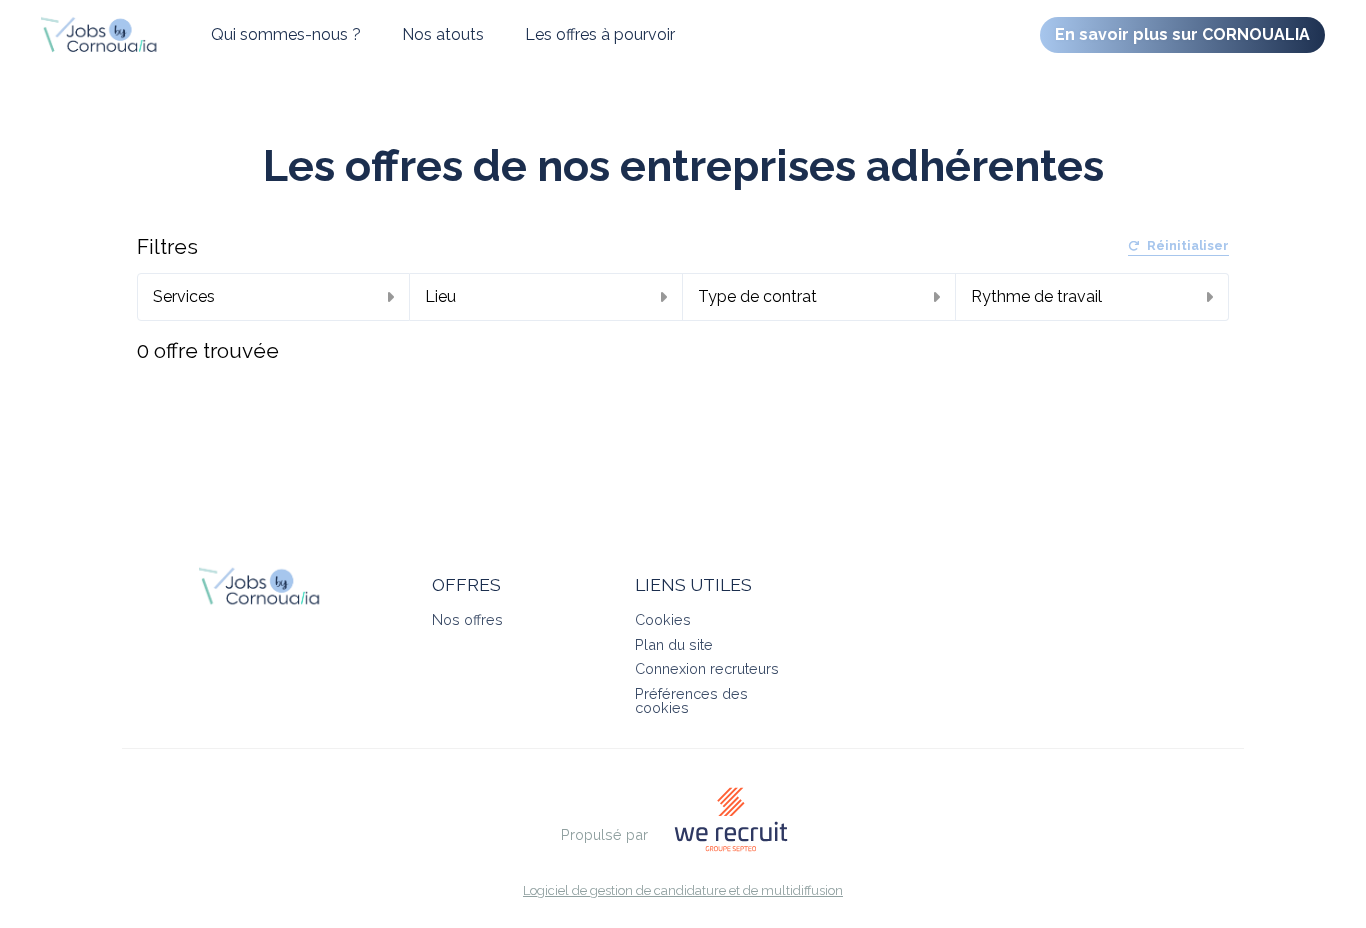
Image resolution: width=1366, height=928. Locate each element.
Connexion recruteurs (707, 668)
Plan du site (674, 644)
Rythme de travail (1036, 296)
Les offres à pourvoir (600, 34)
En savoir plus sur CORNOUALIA (1182, 34)
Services (184, 296)
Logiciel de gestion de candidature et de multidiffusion (683, 891)
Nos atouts (443, 34)
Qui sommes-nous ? (286, 34)
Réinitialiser (1188, 246)
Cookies (663, 619)
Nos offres (467, 619)
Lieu (440, 296)
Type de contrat (757, 296)
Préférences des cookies (691, 700)
